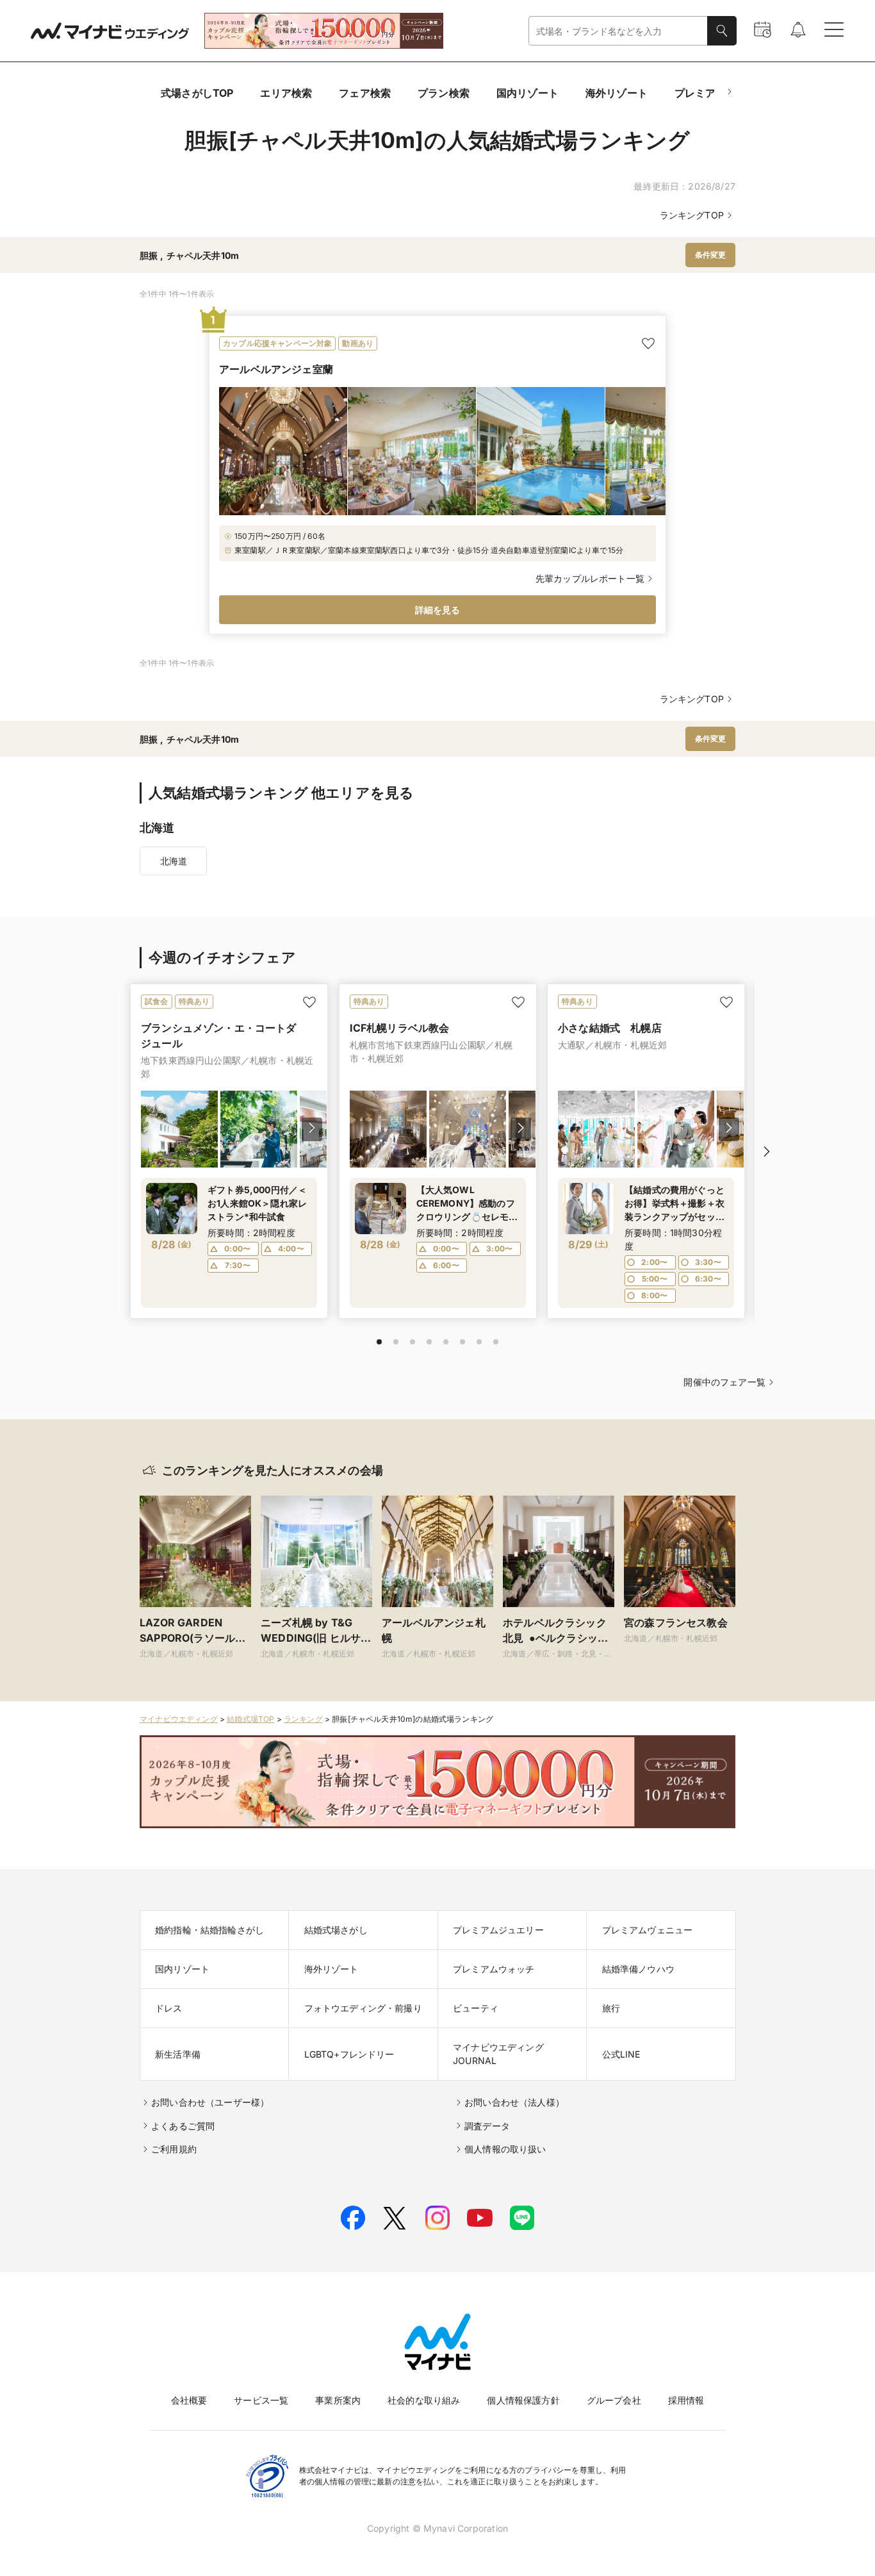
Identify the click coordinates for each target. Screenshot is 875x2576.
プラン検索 (444, 93)
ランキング (303, 1719)
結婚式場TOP (250, 1719)
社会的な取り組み (424, 2400)
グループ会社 (614, 2400)
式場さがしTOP (197, 93)
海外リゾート (617, 93)
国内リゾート (527, 93)
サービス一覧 (261, 2400)
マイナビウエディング (179, 1719)
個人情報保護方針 (523, 2400)
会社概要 (189, 2400)
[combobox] (618, 31)
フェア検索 (365, 93)
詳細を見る (438, 610)
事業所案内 (338, 2400)
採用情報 (686, 2400)
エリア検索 (286, 93)
